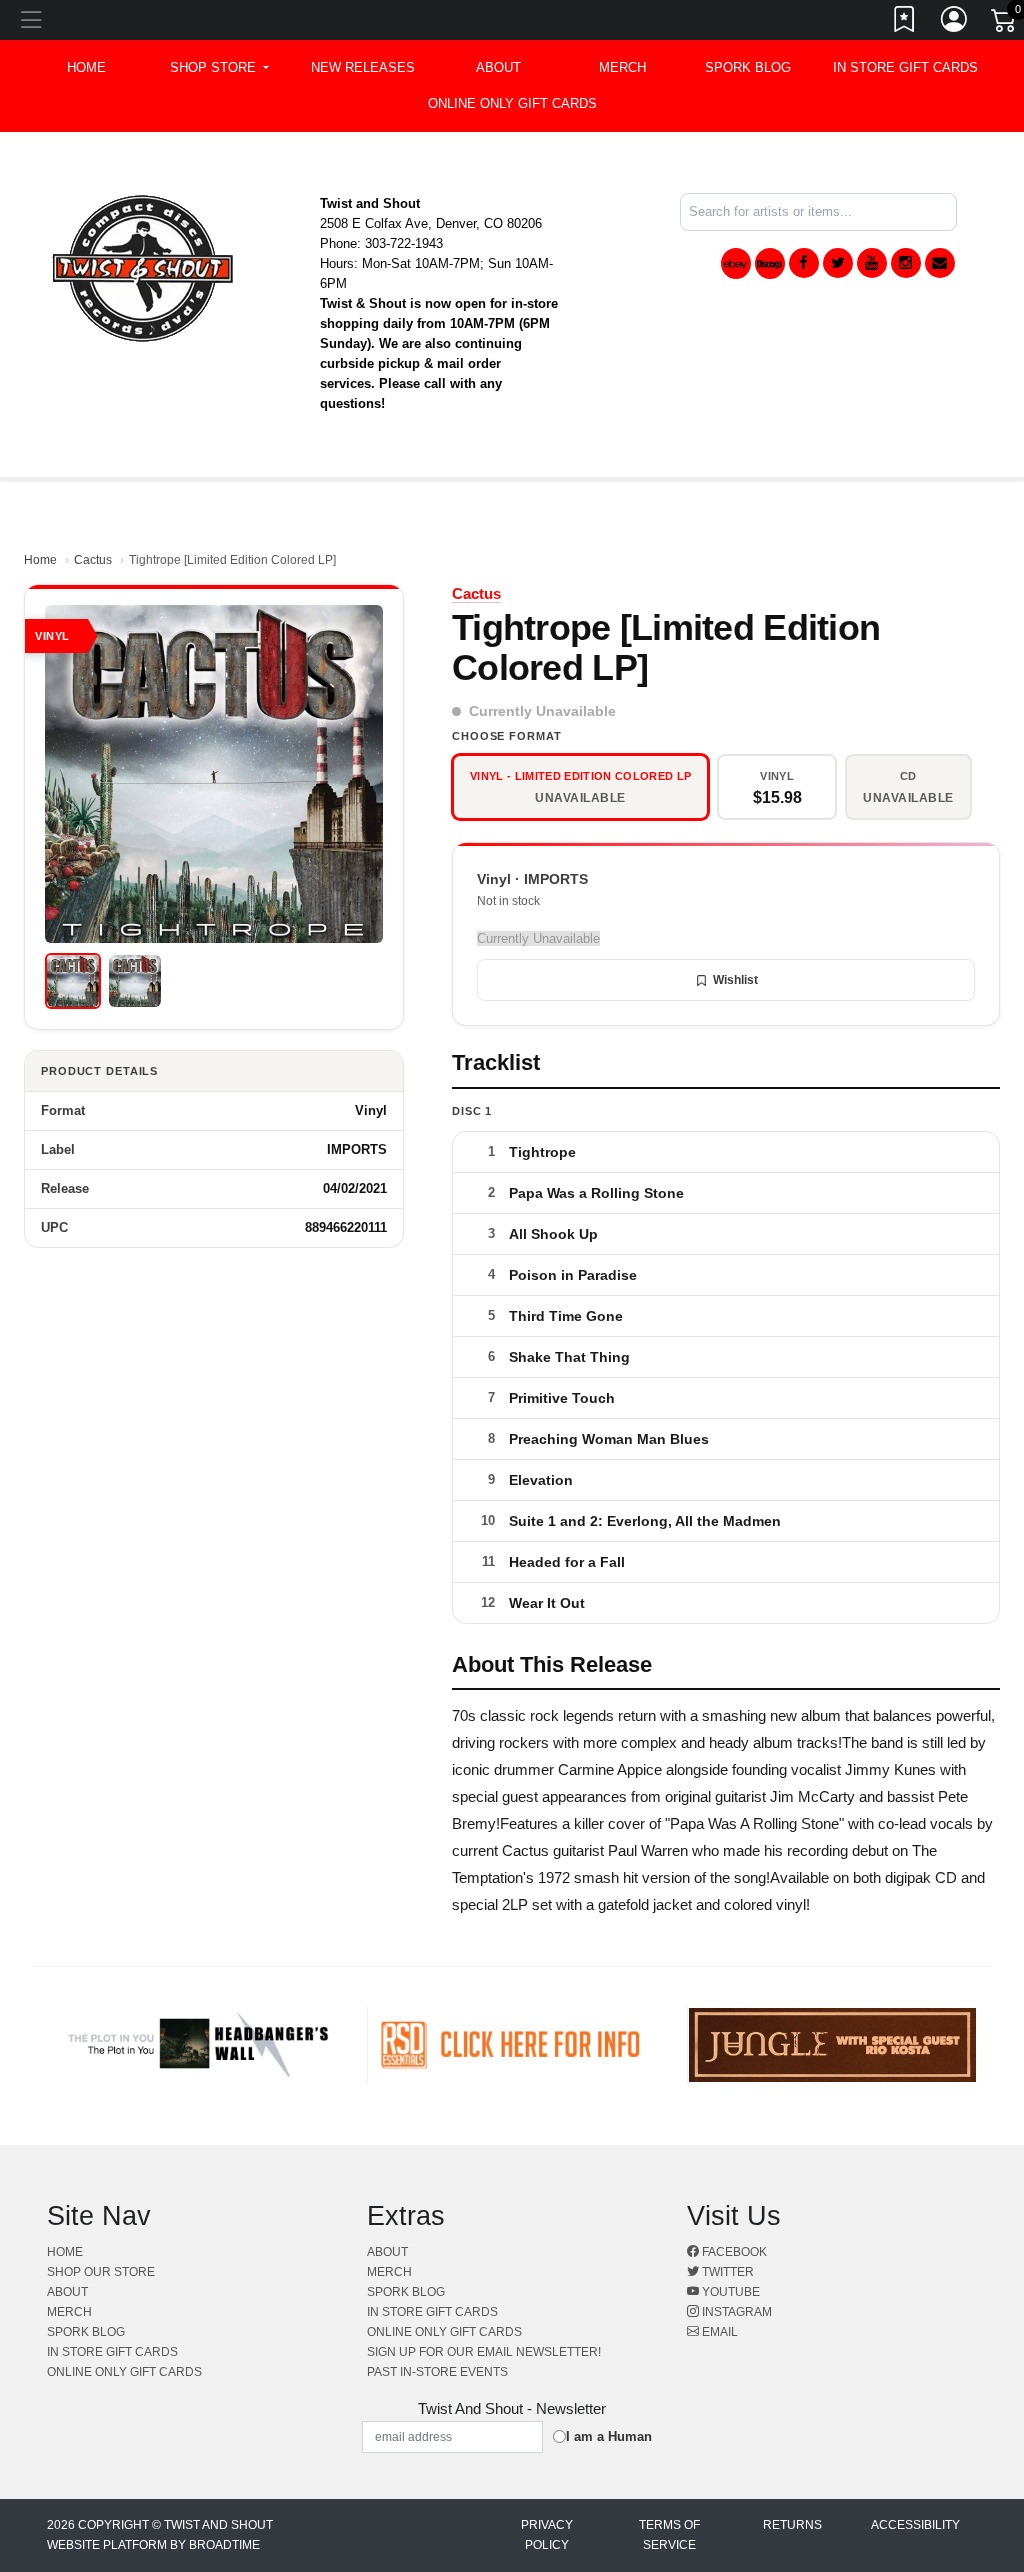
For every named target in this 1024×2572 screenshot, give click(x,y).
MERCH (622, 67)
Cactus (93, 560)
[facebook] (804, 263)
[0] (1005, 24)
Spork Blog (748, 67)
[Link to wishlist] (905, 23)
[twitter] (838, 263)
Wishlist (735, 980)
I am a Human (609, 2436)
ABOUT (498, 67)
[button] (219, 68)
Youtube (729, 2292)
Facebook (733, 2252)
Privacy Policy (547, 2535)
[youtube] (872, 263)
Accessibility (915, 2525)
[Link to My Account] (955, 23)
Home (40, 560)
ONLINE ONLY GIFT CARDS (512, 103)
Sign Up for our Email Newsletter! (484, 2352)
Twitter (726, 2272)
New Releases (363, 67)
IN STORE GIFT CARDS (905, 67)
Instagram (735, 2312)
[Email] (940, 263)
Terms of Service (669, 2535)
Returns (792, 2525)
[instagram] (906, 263)
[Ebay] (736, 263)
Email (718, 2332)
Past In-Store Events (437, 2372)
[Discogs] (770, 263)
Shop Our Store (101, 2272)
